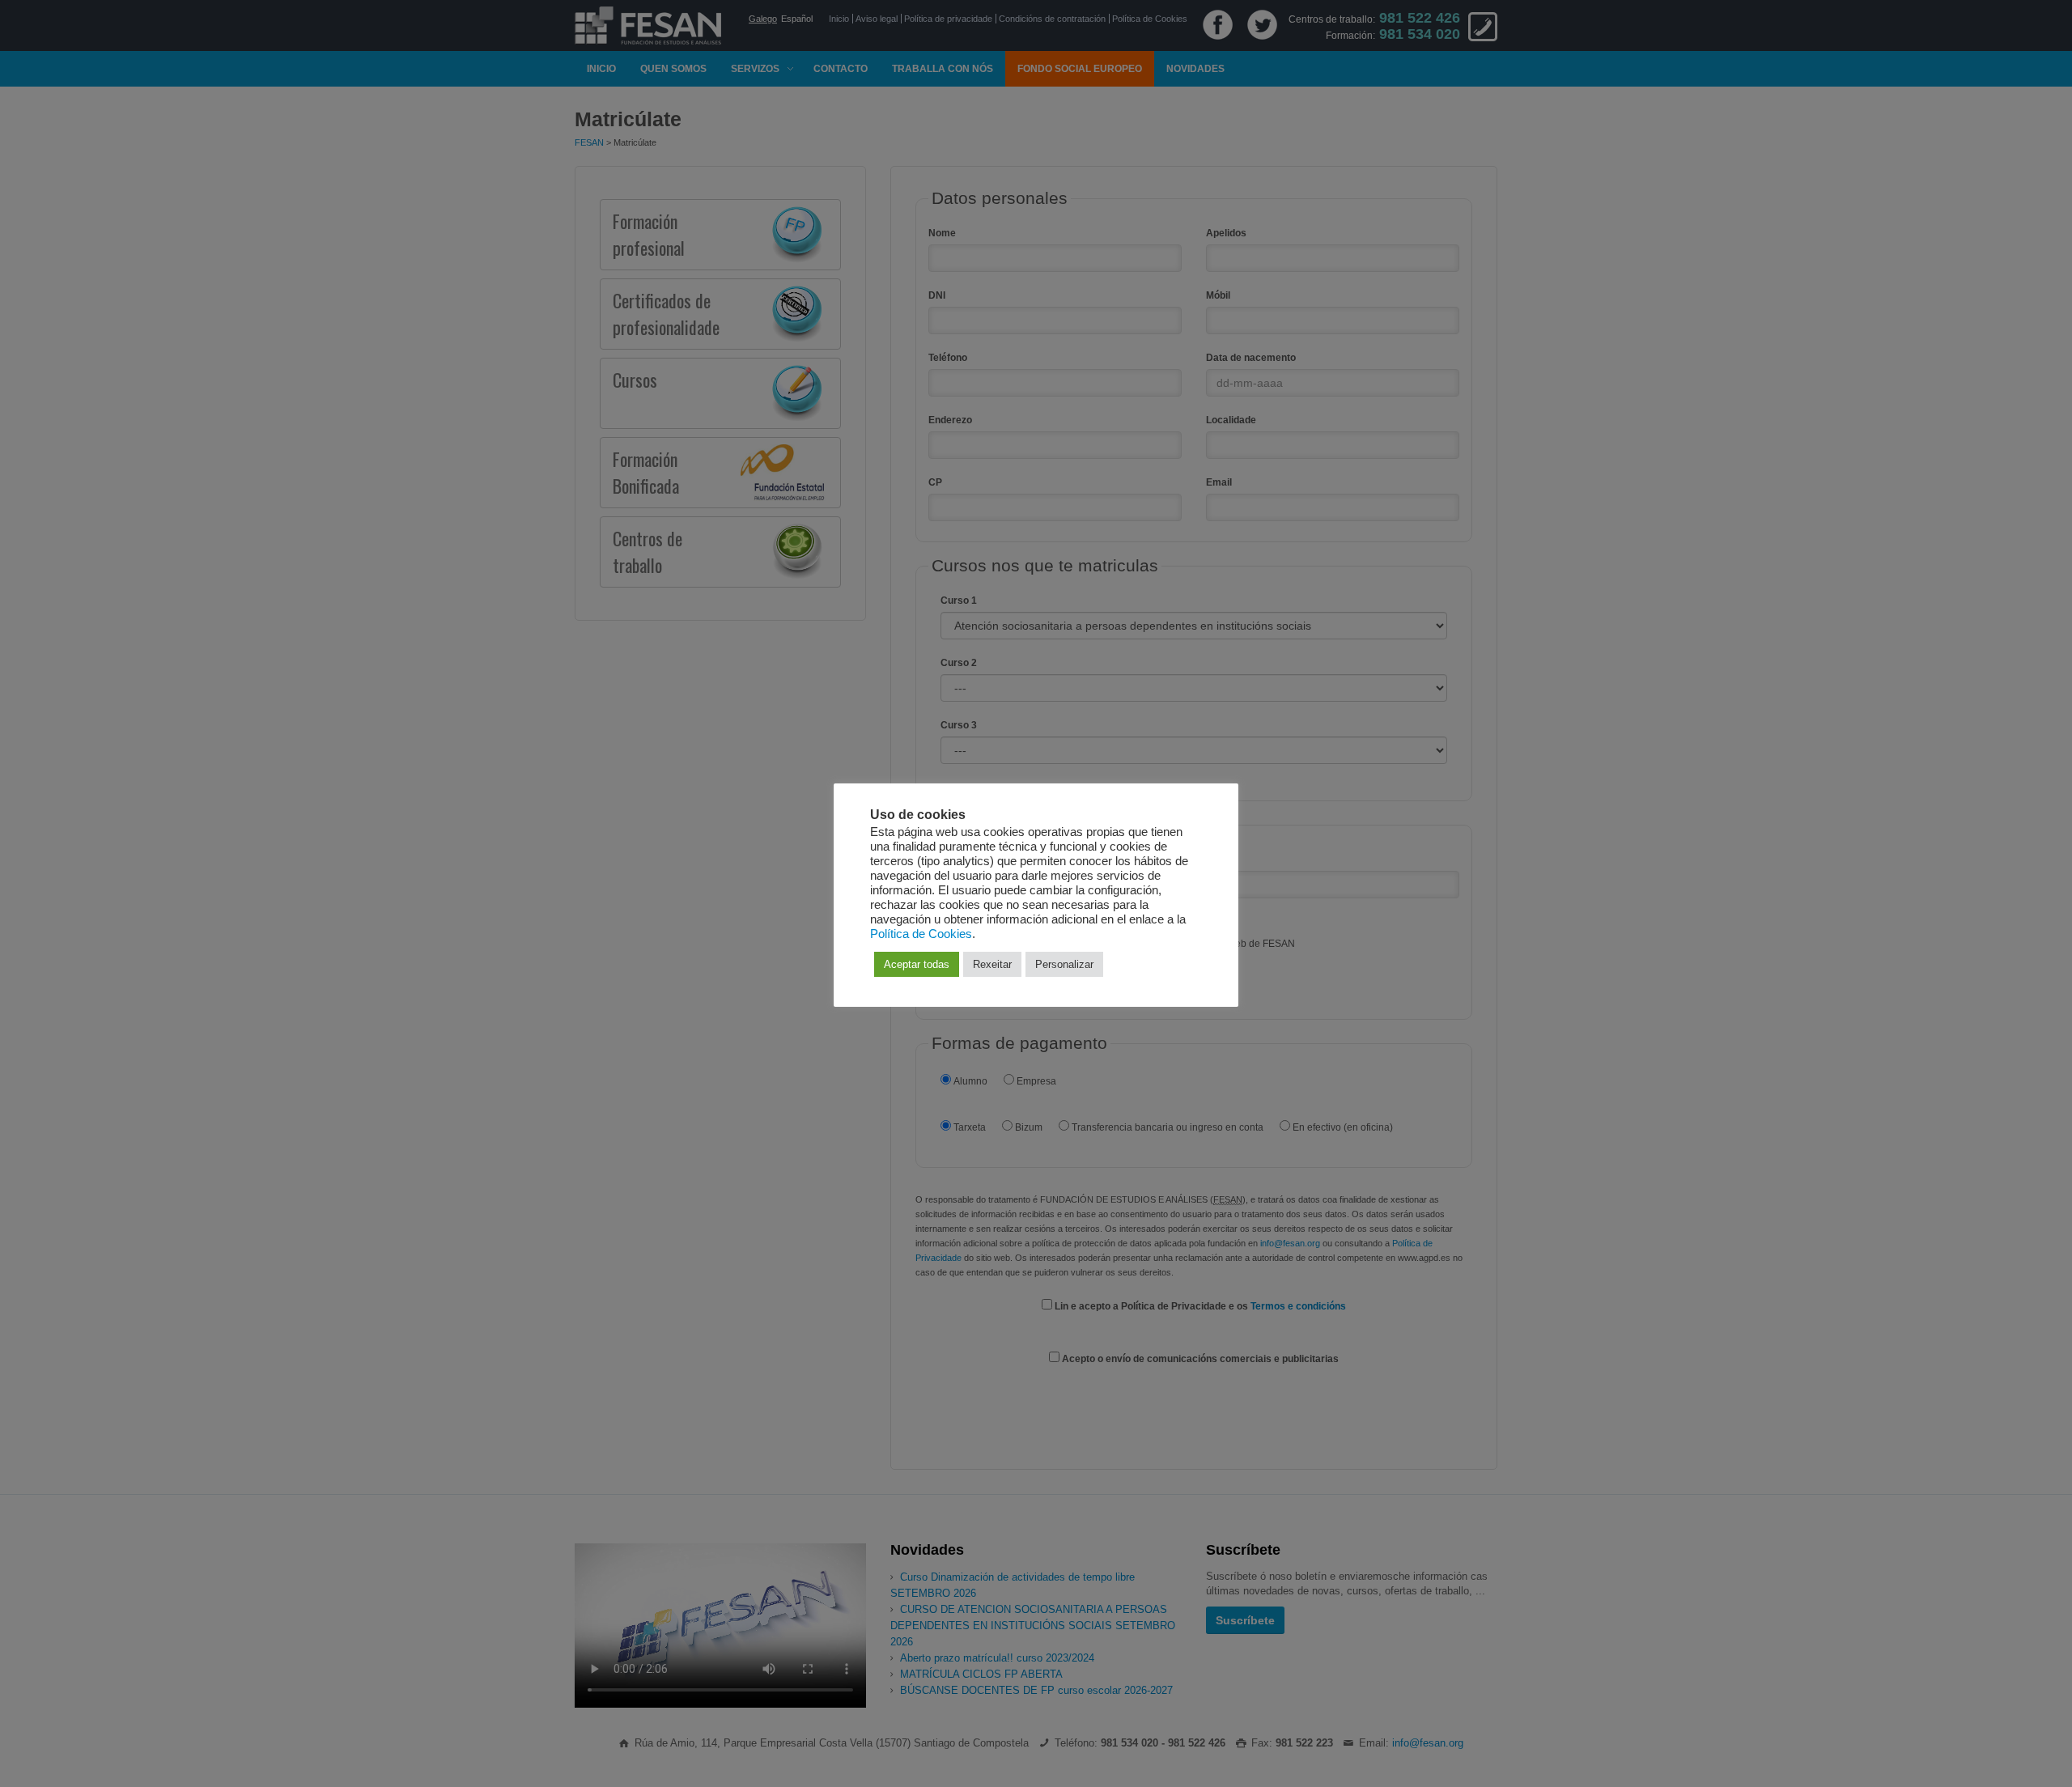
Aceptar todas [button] (917, 964)
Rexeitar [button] (992, 964)
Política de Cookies (921, 934)
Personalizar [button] (1064, 964)
